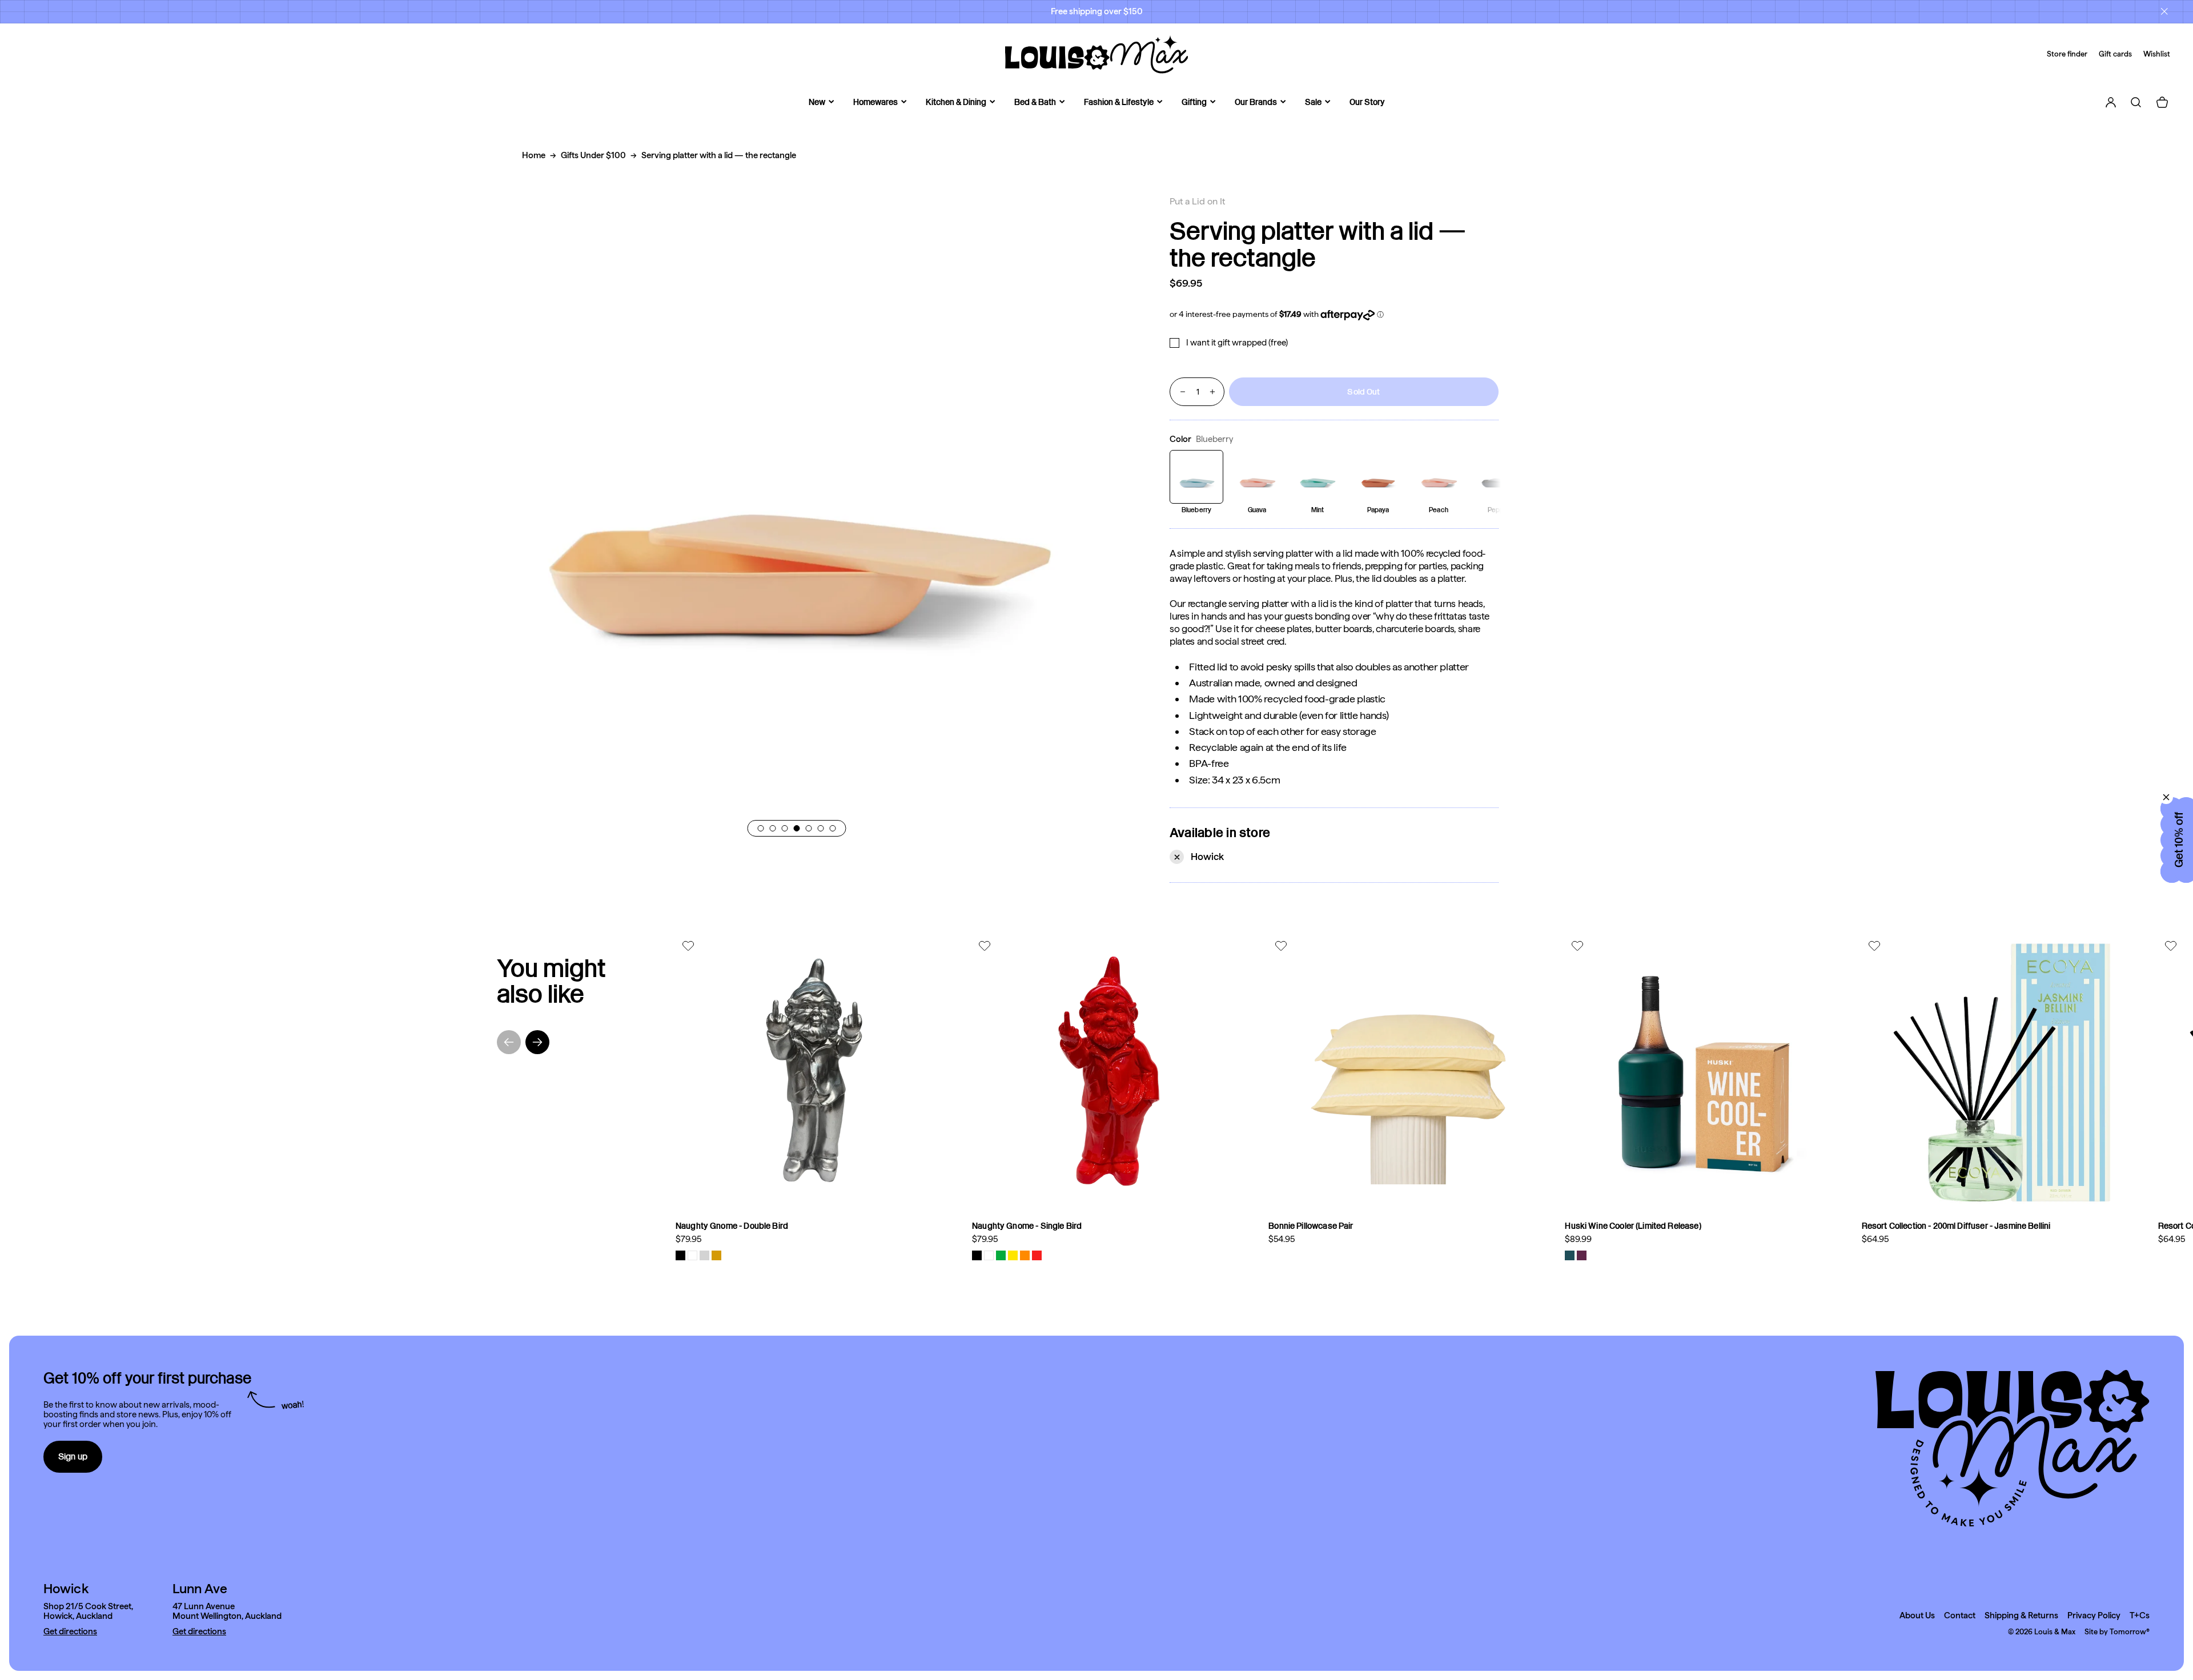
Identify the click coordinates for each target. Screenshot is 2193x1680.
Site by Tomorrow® (2117, 1632)
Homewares (875, 102)
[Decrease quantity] (1183, 392)
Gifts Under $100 (593, 155)
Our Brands (1256, 102)
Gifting (1194, 102)
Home (534, 155)
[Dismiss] (2166, 797)
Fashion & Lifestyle (1119, 102)
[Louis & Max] (1096, 54)
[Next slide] (537, 1042)
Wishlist (2157, 54)
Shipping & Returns (2021, 1616)
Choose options (902, 1194)
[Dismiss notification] (2164, 11)
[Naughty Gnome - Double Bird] (815, 1073)
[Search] (2136, 102)
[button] (761, 828)
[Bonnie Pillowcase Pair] (1408, 1073)
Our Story (1367, 102)
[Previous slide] (509, 1042)
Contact (1960, 1616)
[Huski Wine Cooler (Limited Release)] (1704, 1073)
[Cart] (2162, 102)
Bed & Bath (1035, 102)
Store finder (2067, 54)
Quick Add (2097, 1194)
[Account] (2111, 102)
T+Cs (2140, 1616)
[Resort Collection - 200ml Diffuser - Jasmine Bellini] (2001, 1073)
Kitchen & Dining (956, 102)
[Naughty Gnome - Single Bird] (1112, 1073)
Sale (1313, 102)
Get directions (70, 1632)
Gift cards (2115, 54)
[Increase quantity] (1212, 392)
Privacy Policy (2094, 1616)
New (817, 102)
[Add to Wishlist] (690, 946)
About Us (1917, 1616)
